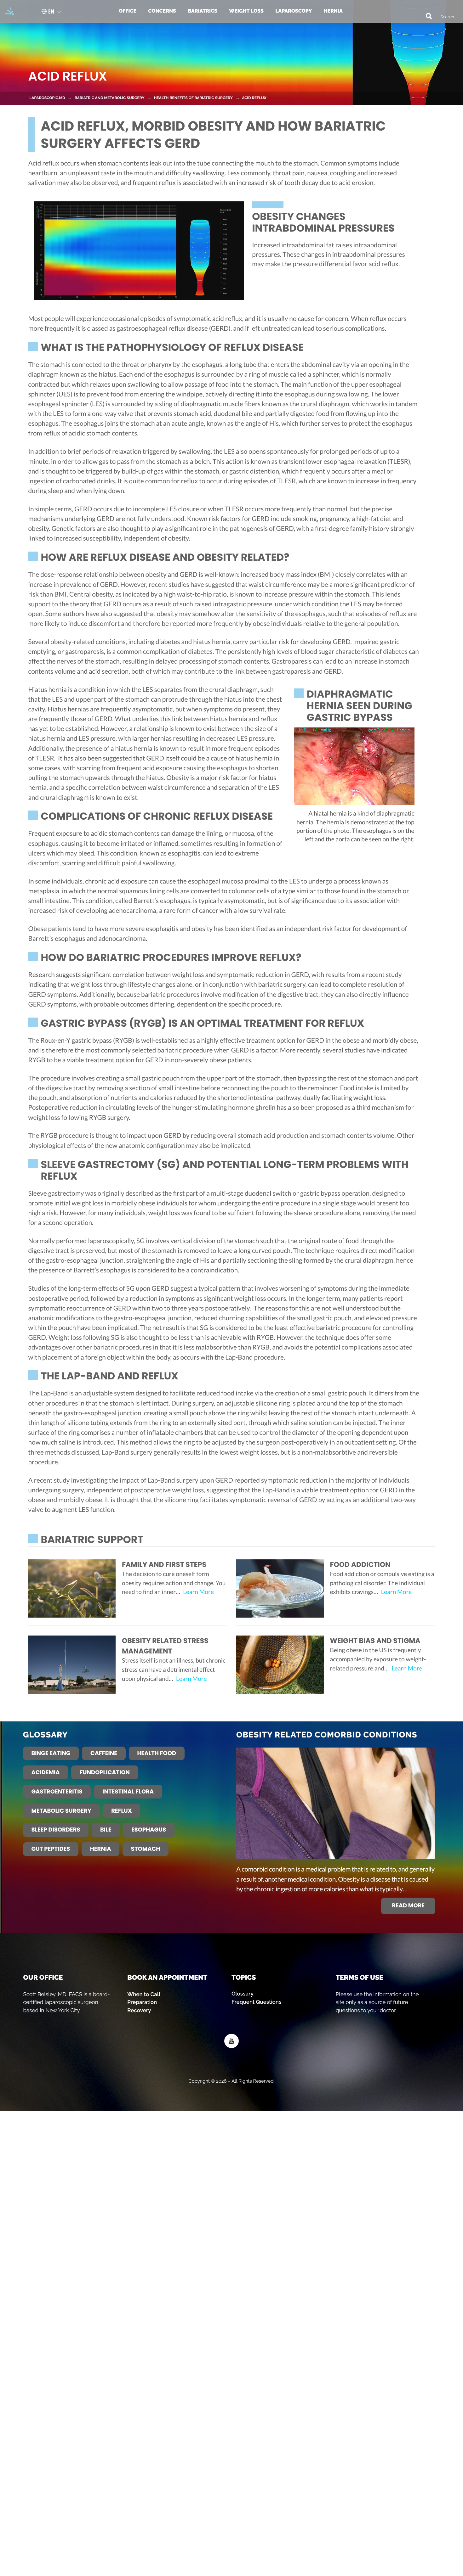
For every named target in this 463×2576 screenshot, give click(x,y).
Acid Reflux (254, 98)
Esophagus (149, 1830)
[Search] (426, 15)
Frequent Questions (256, 2002)
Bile (106, 1830)
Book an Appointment (167, 1977)
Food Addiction (360, 1565)
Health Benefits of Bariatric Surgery (193, 98)
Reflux (121, 1811)
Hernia (101, 1849)
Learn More (198, 1592)
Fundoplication (105, 1773)
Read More (408, 1906)
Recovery (139, 2010)
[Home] (8, 11)
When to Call (144, 1994)
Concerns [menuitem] (162, 11)
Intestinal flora (128, 1792)
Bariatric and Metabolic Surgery (110, 98)
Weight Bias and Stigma (375, 1641)
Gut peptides (51, 1849)
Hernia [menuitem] (333, 11)
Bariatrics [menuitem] (203, 11)
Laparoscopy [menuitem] (294, 11)
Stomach (146, 1849)
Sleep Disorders (56, 1830)
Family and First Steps (164, 1565)
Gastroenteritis (57, 1792)
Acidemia (45, 1773)
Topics (244, 1977)
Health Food (157, 1753)
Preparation (142, 2002)
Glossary (243, 1994)
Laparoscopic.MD (47, 98)
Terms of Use (360, 1977)
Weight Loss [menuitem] (246, 11)
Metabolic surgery (61, 1811)
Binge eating (51, 1753)
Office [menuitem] (128, 11)
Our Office (43, 1977)
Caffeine (104, 1753)
